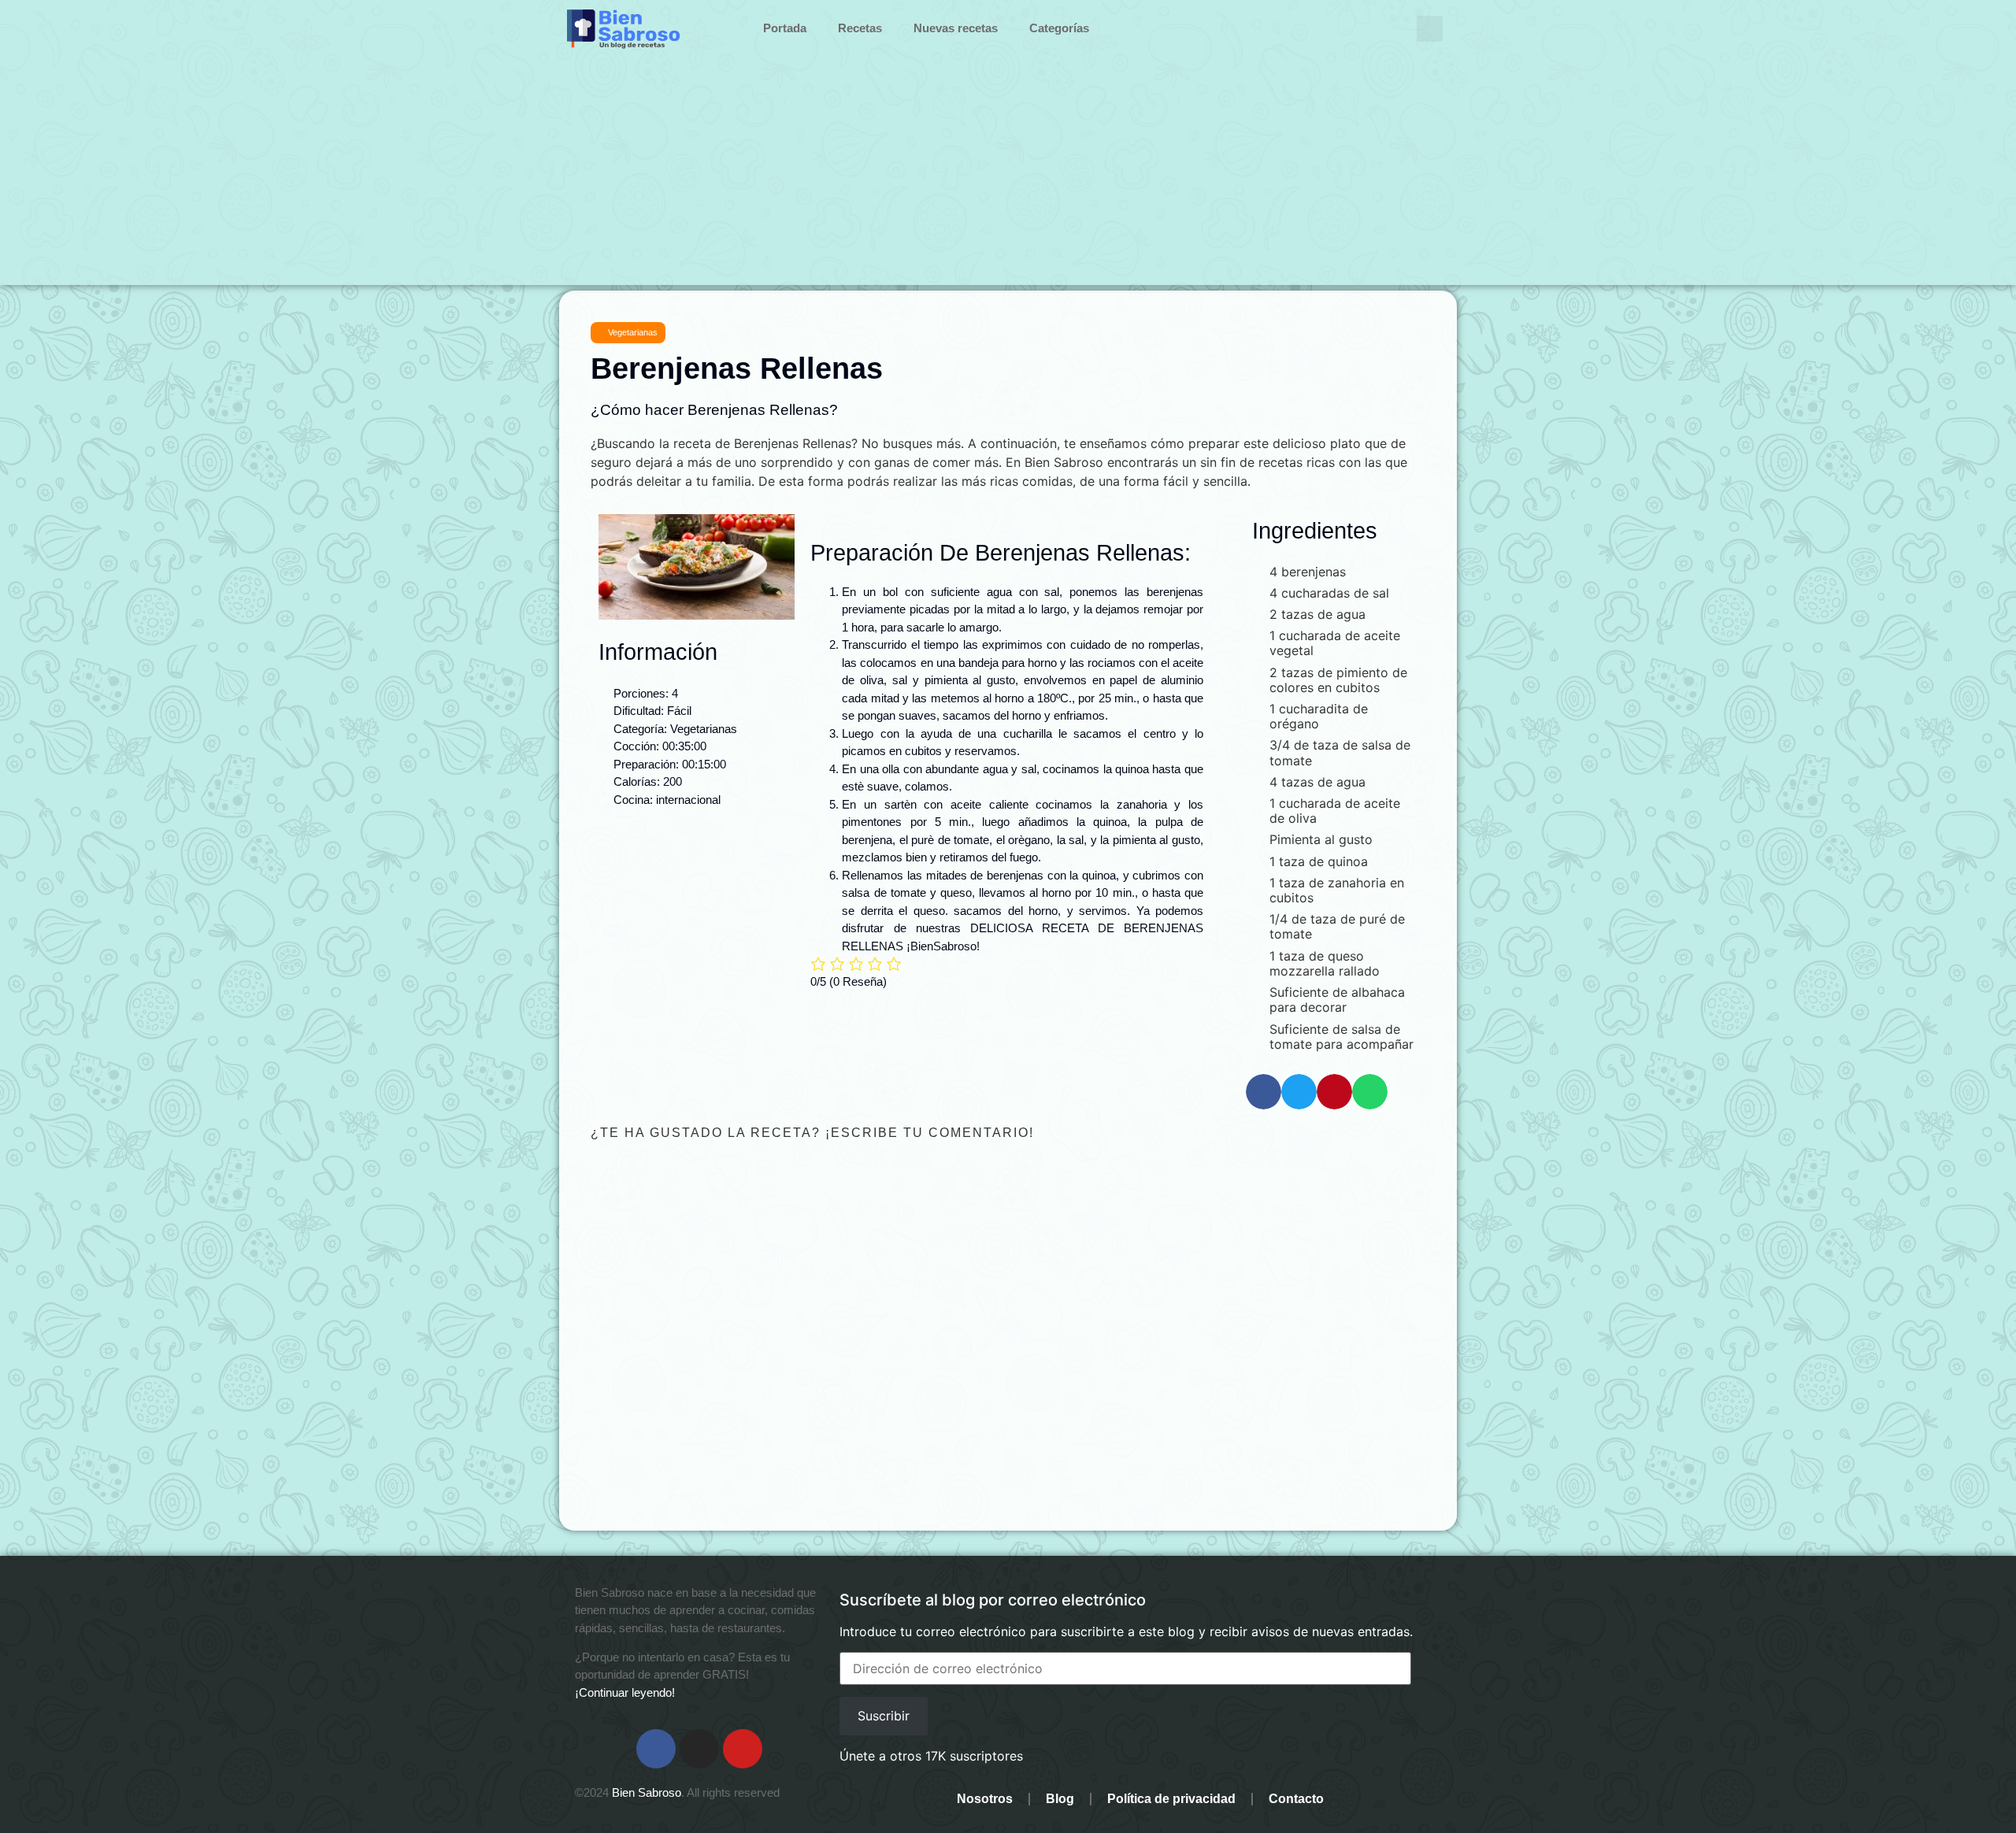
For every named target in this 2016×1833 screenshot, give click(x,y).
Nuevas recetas (956, 28)
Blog (1060, 1799)
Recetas (860, 28)
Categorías (1059, 28)
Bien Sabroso (647, 1792)
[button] (1430, 29)
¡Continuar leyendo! (625, 1692)
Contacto (1296, 1799)
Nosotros (985, 1799)
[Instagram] (699, 1749)
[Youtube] (743, 1749)
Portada (785, 28)
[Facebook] (656, 1749)
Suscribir (884, 1716)
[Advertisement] (1008, 175)
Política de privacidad (1171, 1799)
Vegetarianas (633, 332)
